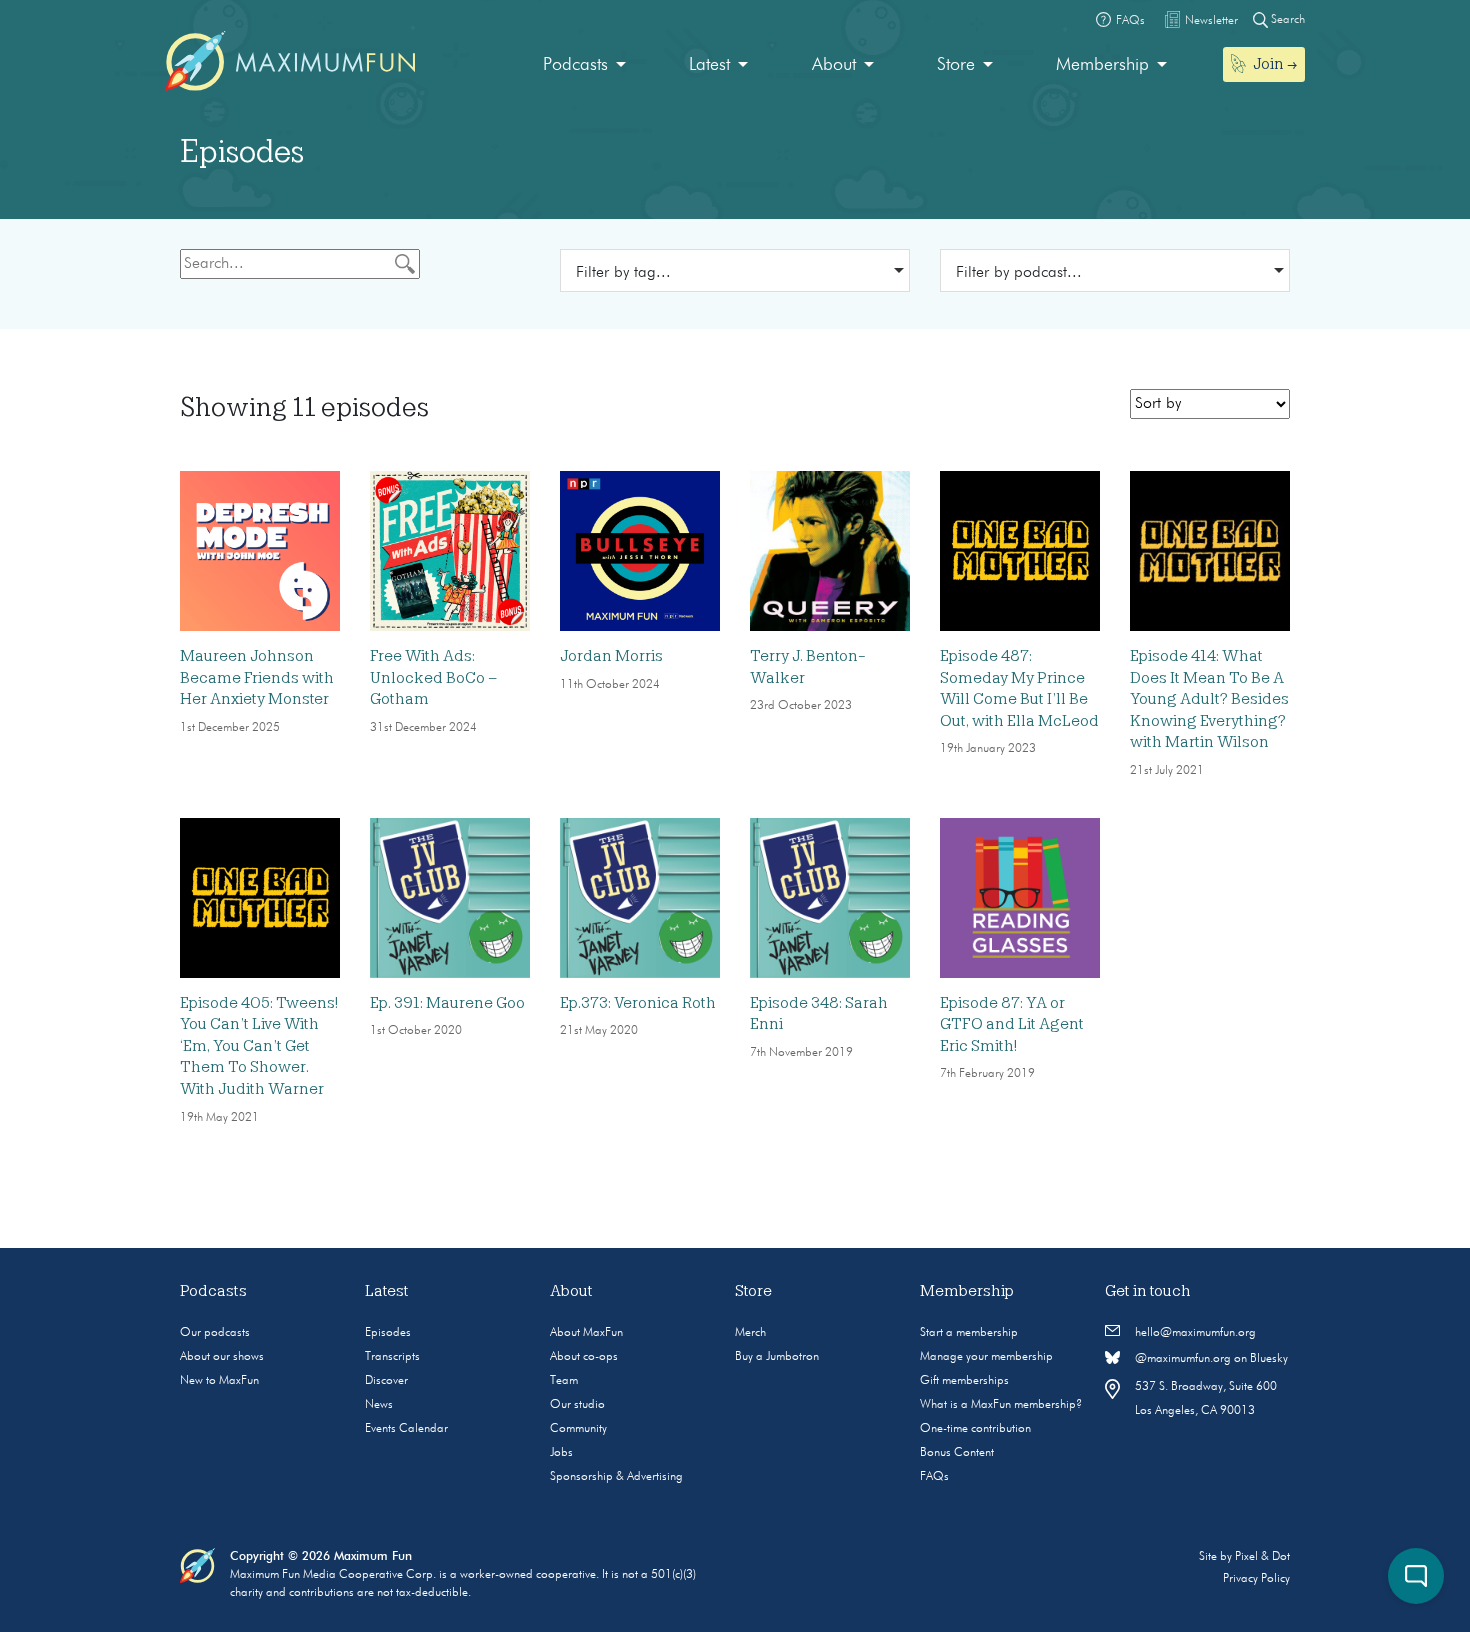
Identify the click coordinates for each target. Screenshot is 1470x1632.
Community (578, 1429)
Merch (750, 1333)
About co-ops (584, 1357)
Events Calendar (406, 1429)
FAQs (934, 1477)
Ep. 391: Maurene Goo (447, 1003)
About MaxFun (586, 1333)
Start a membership (969, 1333)
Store (956, 65)
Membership (1102, 65)
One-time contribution (975, 1429)
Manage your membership (986, 1357)
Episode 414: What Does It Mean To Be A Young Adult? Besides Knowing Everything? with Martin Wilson (1209, 699)
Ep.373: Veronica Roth (638, 1003)
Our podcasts (215, 1333)
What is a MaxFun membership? (1001, 1405)
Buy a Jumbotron (777, 1357)
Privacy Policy (1256, 1579)
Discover (386, 1381)
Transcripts (392, 1357)
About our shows (222, 1357)
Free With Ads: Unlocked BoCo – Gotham (433, 677)
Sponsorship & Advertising (616, 1477)
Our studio (577, 1405)
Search (1286, 20)
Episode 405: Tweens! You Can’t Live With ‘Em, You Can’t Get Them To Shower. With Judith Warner (259, 1046)
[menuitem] (584, 65)
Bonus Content (957, 1453)
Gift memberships (964, 1381)
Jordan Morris (611, 656)
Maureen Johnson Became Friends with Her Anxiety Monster (257, 677)
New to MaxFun (219, 1381)
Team (564, 1381)
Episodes (388, 1333)
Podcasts (575, 65)
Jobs (561, 1453)
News (379, 1405)
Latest (709, 65)
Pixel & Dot (1262, 1557)
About (834, 65)
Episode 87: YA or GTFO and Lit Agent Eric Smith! (1012, 1024)
